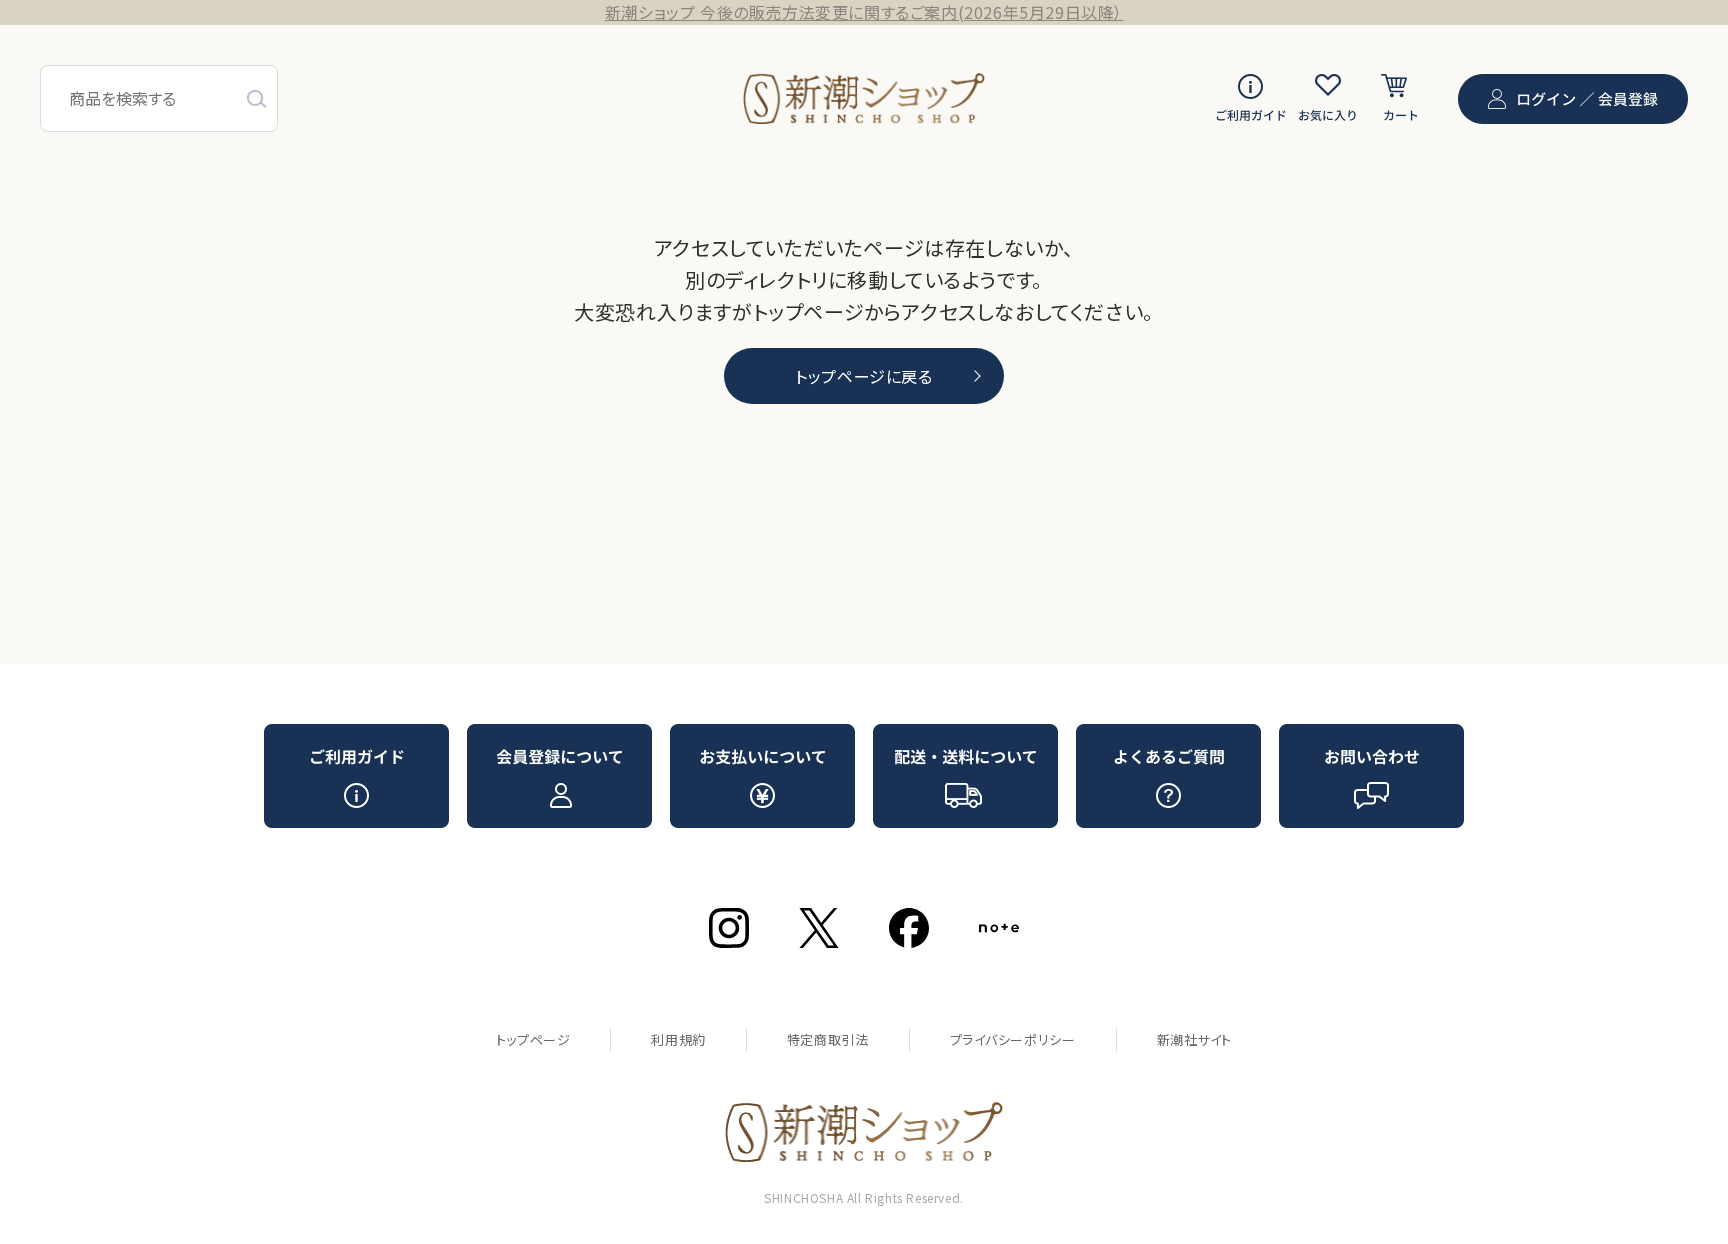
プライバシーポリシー (1013, 1039)
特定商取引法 (828, 1039)
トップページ (533, 1039)
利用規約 (678, 1039)
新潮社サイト (1195, 1039)
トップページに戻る (863, 376)
